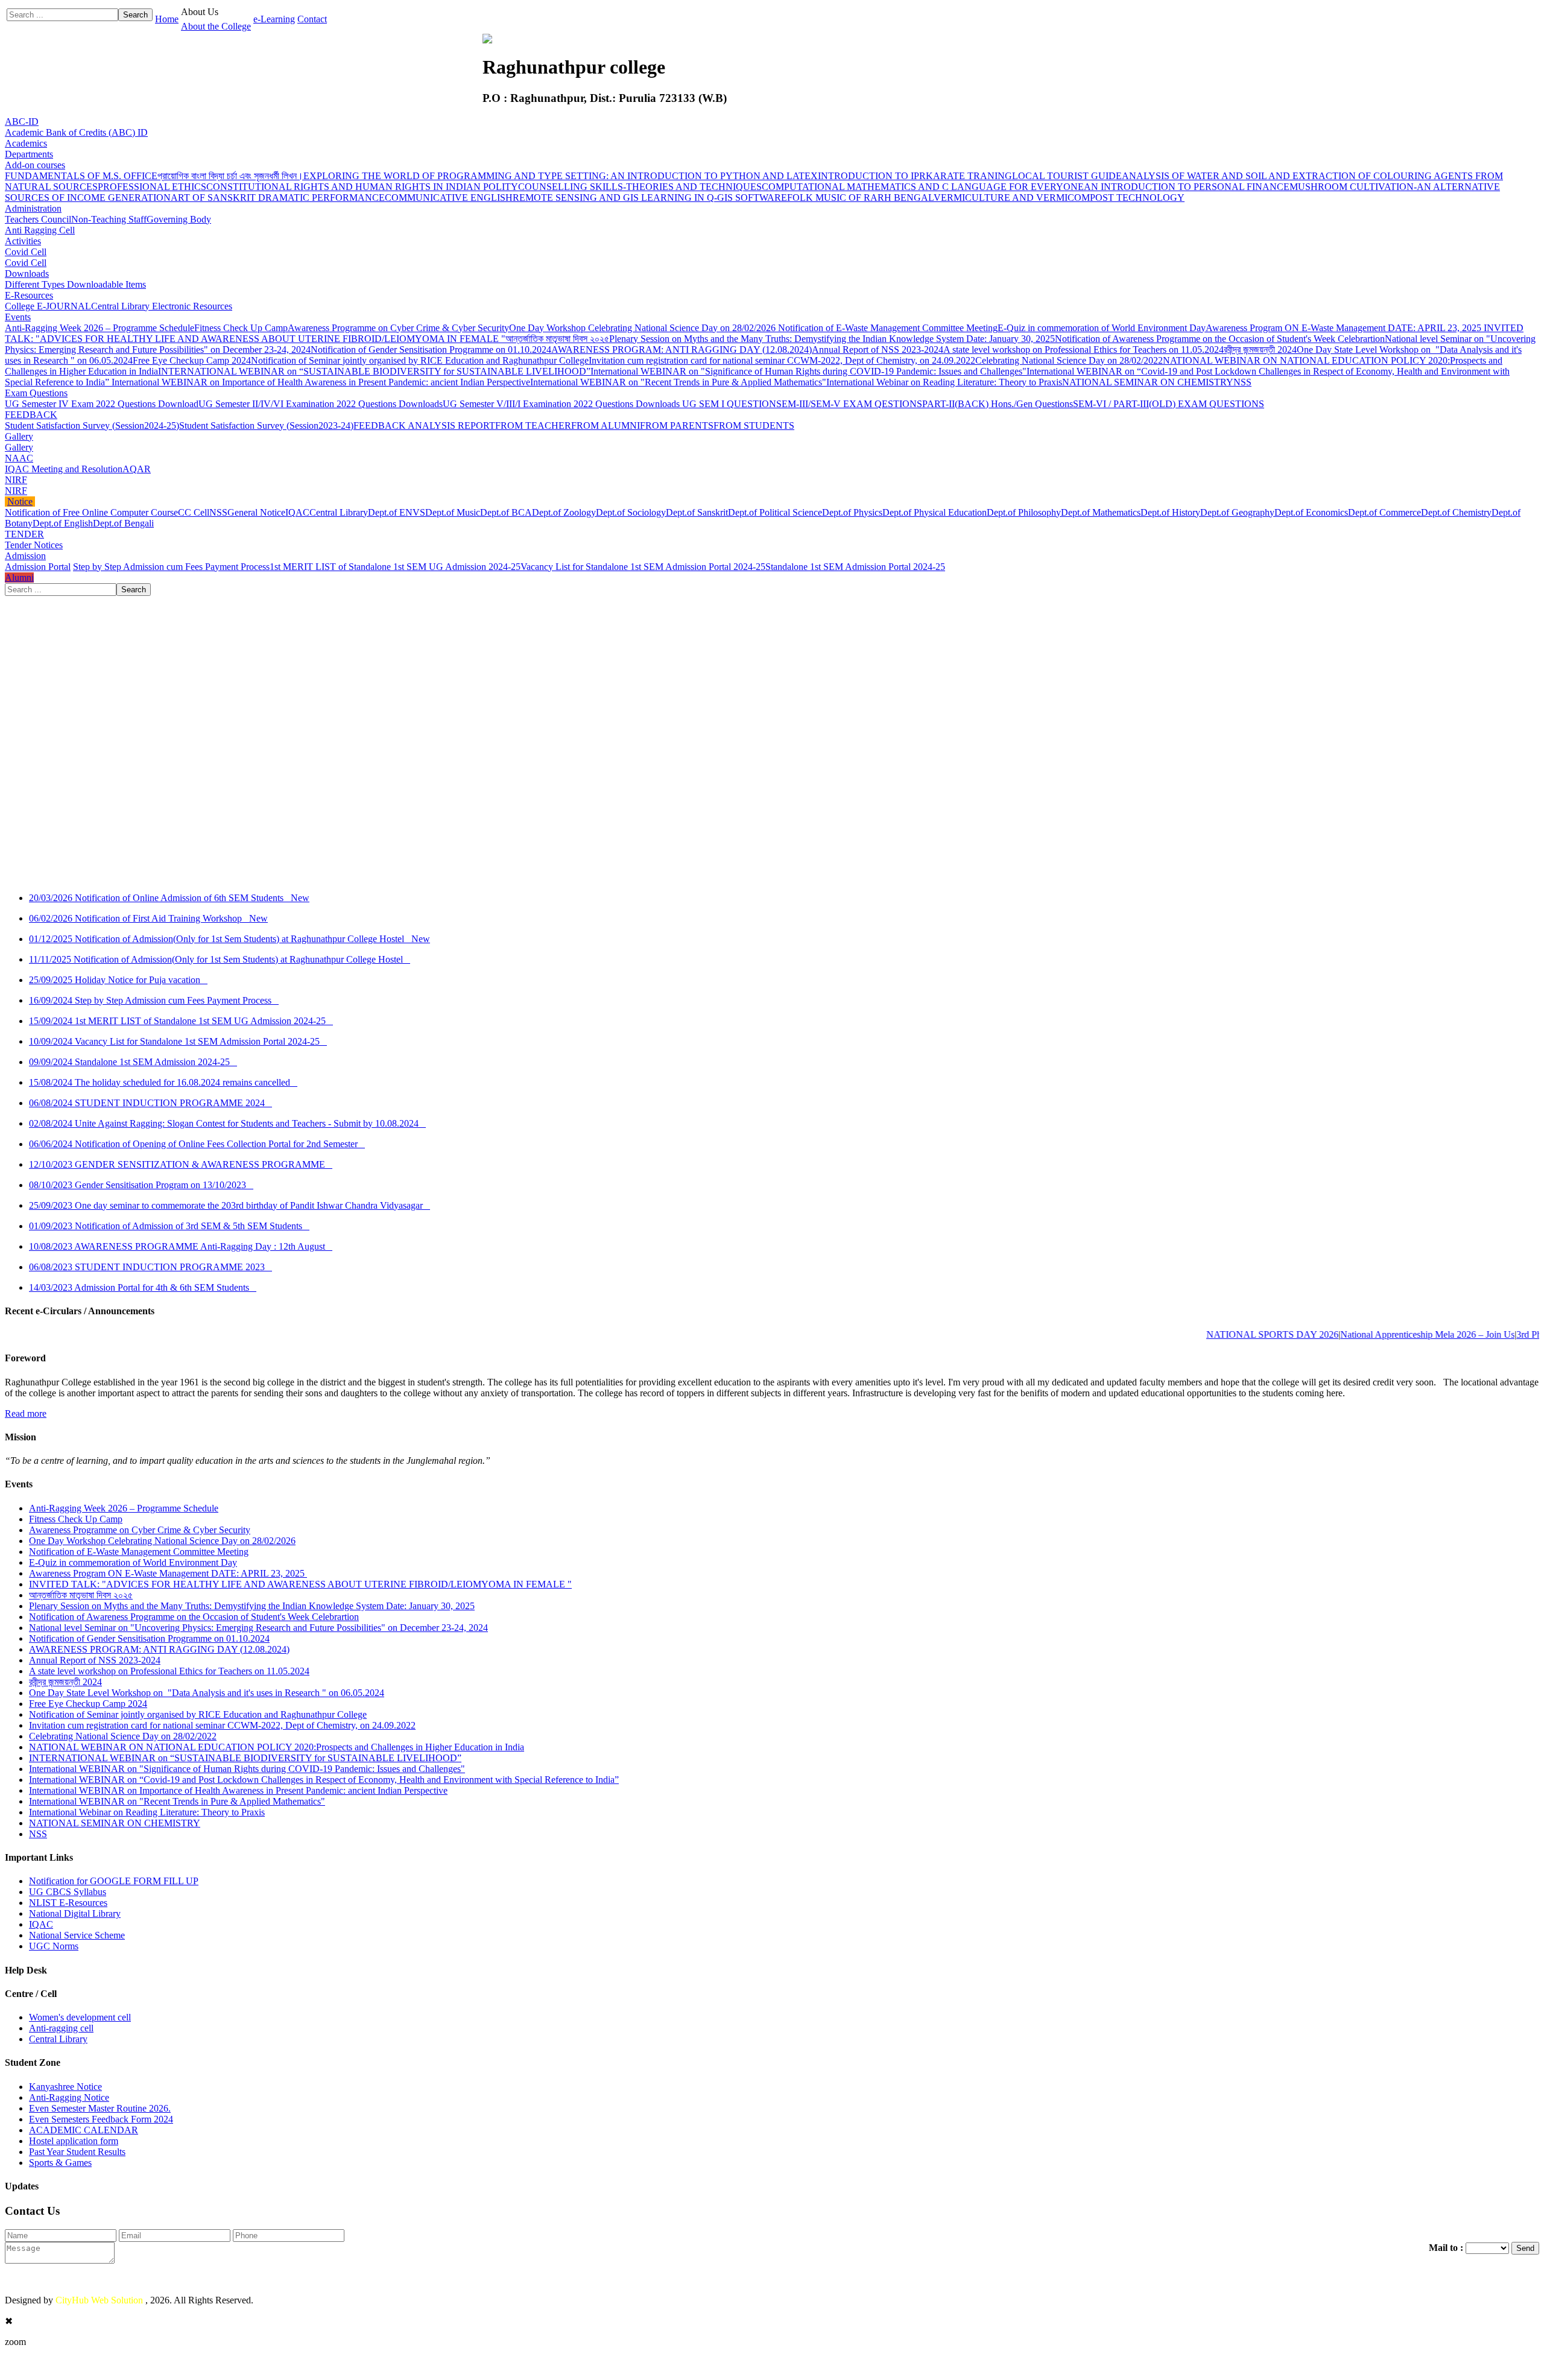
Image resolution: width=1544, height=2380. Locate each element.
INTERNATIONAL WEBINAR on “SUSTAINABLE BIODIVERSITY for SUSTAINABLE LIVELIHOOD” (374, 371)
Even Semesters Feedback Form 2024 (101, 2119)
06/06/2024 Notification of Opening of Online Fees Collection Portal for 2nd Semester (197, 1144)
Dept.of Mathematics (1101, 512)
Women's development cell (80, 2017)
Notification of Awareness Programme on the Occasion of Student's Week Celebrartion (1220, 339)
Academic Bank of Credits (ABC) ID (76, 132)
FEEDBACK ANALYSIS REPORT (424, 426)
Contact (312, 19)
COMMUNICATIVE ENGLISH (449, 198)
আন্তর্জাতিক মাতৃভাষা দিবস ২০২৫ (557, 339)
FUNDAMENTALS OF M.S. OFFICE (81, 176)
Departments (29, 154)
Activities (23, 241)
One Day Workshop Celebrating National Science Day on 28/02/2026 (644, 328)
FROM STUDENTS (754, 426)
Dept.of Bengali (123, 523)
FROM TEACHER (533, 426)
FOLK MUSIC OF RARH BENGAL (860, 198)
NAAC (19, 458)
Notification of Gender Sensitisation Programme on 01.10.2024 (431, 350)
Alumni (19, 578)
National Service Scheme (77, 1935)
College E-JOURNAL (48, 306)
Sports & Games (60, 2163)
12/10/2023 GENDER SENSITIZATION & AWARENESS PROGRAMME (181, 1164)
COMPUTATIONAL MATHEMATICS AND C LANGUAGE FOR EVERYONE (923, 187)
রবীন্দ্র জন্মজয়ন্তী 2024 (1260, 350)
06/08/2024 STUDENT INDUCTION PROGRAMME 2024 (150, 1103)
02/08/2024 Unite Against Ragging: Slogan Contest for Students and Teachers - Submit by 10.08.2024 (227, 1123)
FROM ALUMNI (606, 426)
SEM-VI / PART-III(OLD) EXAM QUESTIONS (1169, 404)
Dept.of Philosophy (1024, 512)
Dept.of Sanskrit (697, 512)
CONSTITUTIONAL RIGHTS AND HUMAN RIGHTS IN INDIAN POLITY (362, 187)
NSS (1242, 382)
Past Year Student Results (77, 2152)
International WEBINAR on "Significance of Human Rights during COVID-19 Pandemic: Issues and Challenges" (808, 371)
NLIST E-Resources (68, 1903)
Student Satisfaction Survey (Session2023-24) (266, 426)
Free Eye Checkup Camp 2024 (192, 360)
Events (18, 317)
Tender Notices (34, 545)
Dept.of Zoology (564, 512)
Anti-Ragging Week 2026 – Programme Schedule (100, 328)
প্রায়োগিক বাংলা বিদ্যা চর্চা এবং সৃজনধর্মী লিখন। (230, 176)
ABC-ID (22, 122)
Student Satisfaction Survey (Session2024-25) (92, 426)
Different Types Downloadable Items (75, 284)
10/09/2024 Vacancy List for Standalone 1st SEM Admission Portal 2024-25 (178, 1041)
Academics (26, 143)
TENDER (24, 534)
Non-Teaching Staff (109, 219)
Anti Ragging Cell (40, 230)
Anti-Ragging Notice (69, 2097)
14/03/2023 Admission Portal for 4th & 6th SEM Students (143, 1287)
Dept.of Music (453, 512)
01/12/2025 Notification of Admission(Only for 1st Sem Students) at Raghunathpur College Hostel (229, 939)
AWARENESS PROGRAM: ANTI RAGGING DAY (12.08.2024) (682, 350)
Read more (26, 1413)
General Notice (256, 512)
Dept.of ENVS (397, 512)
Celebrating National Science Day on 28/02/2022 (1069, 360)
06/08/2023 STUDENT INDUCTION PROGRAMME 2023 (150, 1267)
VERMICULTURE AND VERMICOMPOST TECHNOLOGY (1059, 198)
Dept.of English (63, 523)
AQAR (137, 469)
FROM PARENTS (677, 426)
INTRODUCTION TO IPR (872, 176)
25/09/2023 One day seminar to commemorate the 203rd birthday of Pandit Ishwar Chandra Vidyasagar (229, 1205)
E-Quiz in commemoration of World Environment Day (1102, 328)
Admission (25, 556)
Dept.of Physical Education (935, 512)
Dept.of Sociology (631, 512)
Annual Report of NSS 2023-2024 (878, 350)
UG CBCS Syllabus (68, 1892)
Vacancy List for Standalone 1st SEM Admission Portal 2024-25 (643, 567)
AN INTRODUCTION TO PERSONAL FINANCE (1187, 187)
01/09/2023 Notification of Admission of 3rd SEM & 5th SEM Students (169, 1226)
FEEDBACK (31, 415)
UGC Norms (54, 1946)
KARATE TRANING (969, 176)
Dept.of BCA (506, 512)
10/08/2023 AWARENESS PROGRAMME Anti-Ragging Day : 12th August (181, 1246)
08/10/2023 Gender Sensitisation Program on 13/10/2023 (141, 1185)
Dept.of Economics (1311, 512)
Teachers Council (38, 219)
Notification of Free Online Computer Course (91, 512)
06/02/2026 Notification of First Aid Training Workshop (148, 918)
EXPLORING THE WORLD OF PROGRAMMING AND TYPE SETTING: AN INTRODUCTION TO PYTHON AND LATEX (561, 176)
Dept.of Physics (852, 512)
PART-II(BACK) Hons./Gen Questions (998, 404)
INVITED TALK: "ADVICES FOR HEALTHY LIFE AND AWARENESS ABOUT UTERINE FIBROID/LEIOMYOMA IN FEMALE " (300, 1584)
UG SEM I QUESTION (729, 404)
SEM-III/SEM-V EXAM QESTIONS (849, 404)
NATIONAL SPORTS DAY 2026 (1220, 1334)
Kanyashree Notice (65, 2087)
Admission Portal (38, 567)
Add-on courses (35, 165)
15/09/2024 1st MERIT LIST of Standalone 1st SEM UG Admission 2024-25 (181, 1021)
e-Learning (274, 19)
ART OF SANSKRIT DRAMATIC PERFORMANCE (278, 198)
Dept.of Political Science (775, 512)
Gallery (19, 436)
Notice (20, 502)
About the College (216, 26)
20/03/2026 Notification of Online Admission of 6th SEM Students (169, 898)
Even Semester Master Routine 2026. (100, 2108)
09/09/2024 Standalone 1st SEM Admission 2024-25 (133, 1062)
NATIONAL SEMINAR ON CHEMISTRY (1148, 382)
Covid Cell (26, 252)
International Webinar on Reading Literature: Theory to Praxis (944, 382)
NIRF (16, 480)
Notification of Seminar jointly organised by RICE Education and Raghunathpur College (420, 360)
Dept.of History (1170, 512)
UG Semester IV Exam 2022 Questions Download (102, 404)
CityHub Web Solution (100, 2300)
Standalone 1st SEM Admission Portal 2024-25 (855, 567)
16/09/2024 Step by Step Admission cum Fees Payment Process (154, 1000)
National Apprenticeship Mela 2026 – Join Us (1375, 1334)
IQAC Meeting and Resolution (64, 469)
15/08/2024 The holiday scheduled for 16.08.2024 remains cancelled (163, 1082)
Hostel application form (74, 2141)
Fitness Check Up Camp (241, 328)
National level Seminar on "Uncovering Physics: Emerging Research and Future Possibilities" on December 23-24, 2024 (258, 1628)
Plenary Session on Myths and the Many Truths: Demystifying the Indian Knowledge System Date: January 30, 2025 (832, 339)
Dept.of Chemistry (1456, 512)
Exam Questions (36, 393)
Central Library (339, 512)
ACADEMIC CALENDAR (84, 2130)
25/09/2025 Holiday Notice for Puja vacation (118, 980)
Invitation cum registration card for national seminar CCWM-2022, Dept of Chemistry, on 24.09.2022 (782, 360)
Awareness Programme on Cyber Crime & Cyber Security (398, 328)
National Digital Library (75, 1913)
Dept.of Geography (1237, 512)
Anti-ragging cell (61, 2028)
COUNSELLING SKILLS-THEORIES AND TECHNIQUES (640, 187)
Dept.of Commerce (1384, 512)
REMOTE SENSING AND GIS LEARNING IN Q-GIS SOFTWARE (650, 198)
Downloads (27, 274)
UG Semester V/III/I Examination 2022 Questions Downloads (562, 404)
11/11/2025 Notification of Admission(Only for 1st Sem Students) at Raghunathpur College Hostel (220, 959)
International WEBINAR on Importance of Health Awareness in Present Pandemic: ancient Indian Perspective (321, 382)
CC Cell (194, 512)
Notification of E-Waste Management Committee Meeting (888, 328)
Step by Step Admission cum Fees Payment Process (171, 567)
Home (167, 19)
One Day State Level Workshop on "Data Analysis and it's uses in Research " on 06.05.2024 (207, 1693)
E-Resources (29, 295)
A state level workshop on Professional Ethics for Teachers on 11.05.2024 (1084, 350)
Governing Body (179, 219)
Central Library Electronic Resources (162, 306)
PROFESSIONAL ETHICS (152, 187)
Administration (33, 208)
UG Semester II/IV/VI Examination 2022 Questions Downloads (321, 404)
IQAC (297, 512)
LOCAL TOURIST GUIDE (1067, 176)
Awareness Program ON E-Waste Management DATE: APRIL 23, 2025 (1345, 328)
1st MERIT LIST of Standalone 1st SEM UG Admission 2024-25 (395, 567)
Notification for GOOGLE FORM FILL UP (114, 1881)
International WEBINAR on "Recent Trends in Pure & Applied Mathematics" (678, 382)
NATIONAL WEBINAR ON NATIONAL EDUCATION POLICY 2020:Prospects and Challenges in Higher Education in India (277, 1747)
